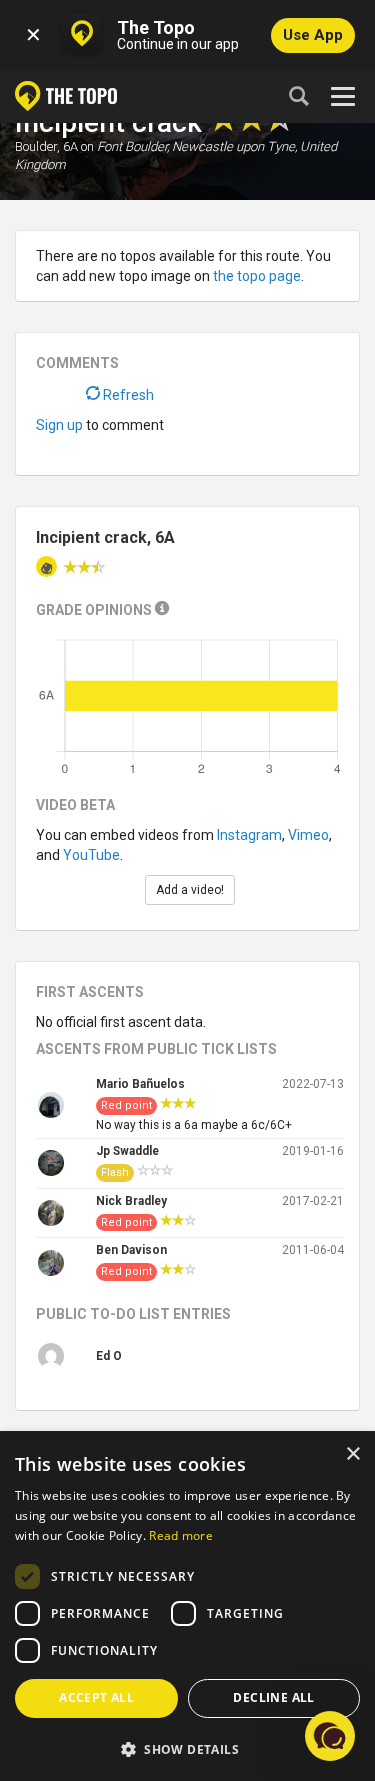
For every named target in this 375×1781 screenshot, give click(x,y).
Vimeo (308, 835)
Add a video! (190, 890)
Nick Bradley (131, 1201)
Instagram (249, 835)
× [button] (352, 1454)
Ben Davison (131, 1250)
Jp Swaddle (127, 1151)
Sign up (59, 425)
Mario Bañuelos (140, 1084)
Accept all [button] (96, 1697)
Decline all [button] (273, 1697)
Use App (313, 35)
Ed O (109, 1356)
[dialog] (187, 1607)
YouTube (91, 855)
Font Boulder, (133, 146)
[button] (187, 1748)
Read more (181, 1535)
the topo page (257, 276)
